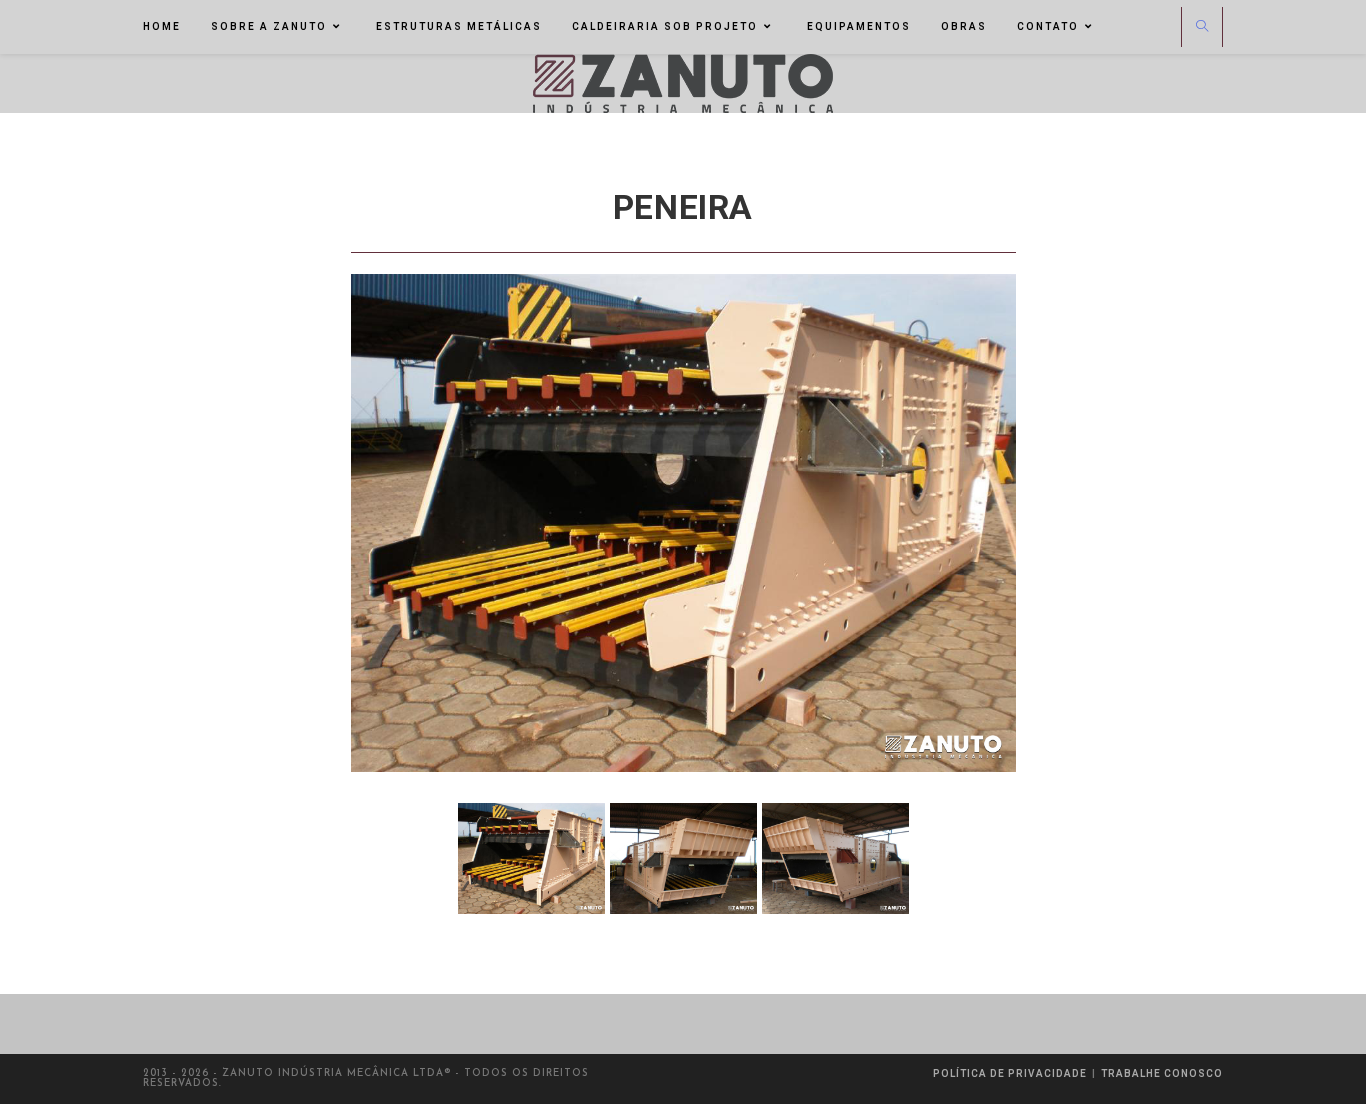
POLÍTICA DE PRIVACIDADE (1010, 1073)
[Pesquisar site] (1202, 28)
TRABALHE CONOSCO (1162, 1073)
